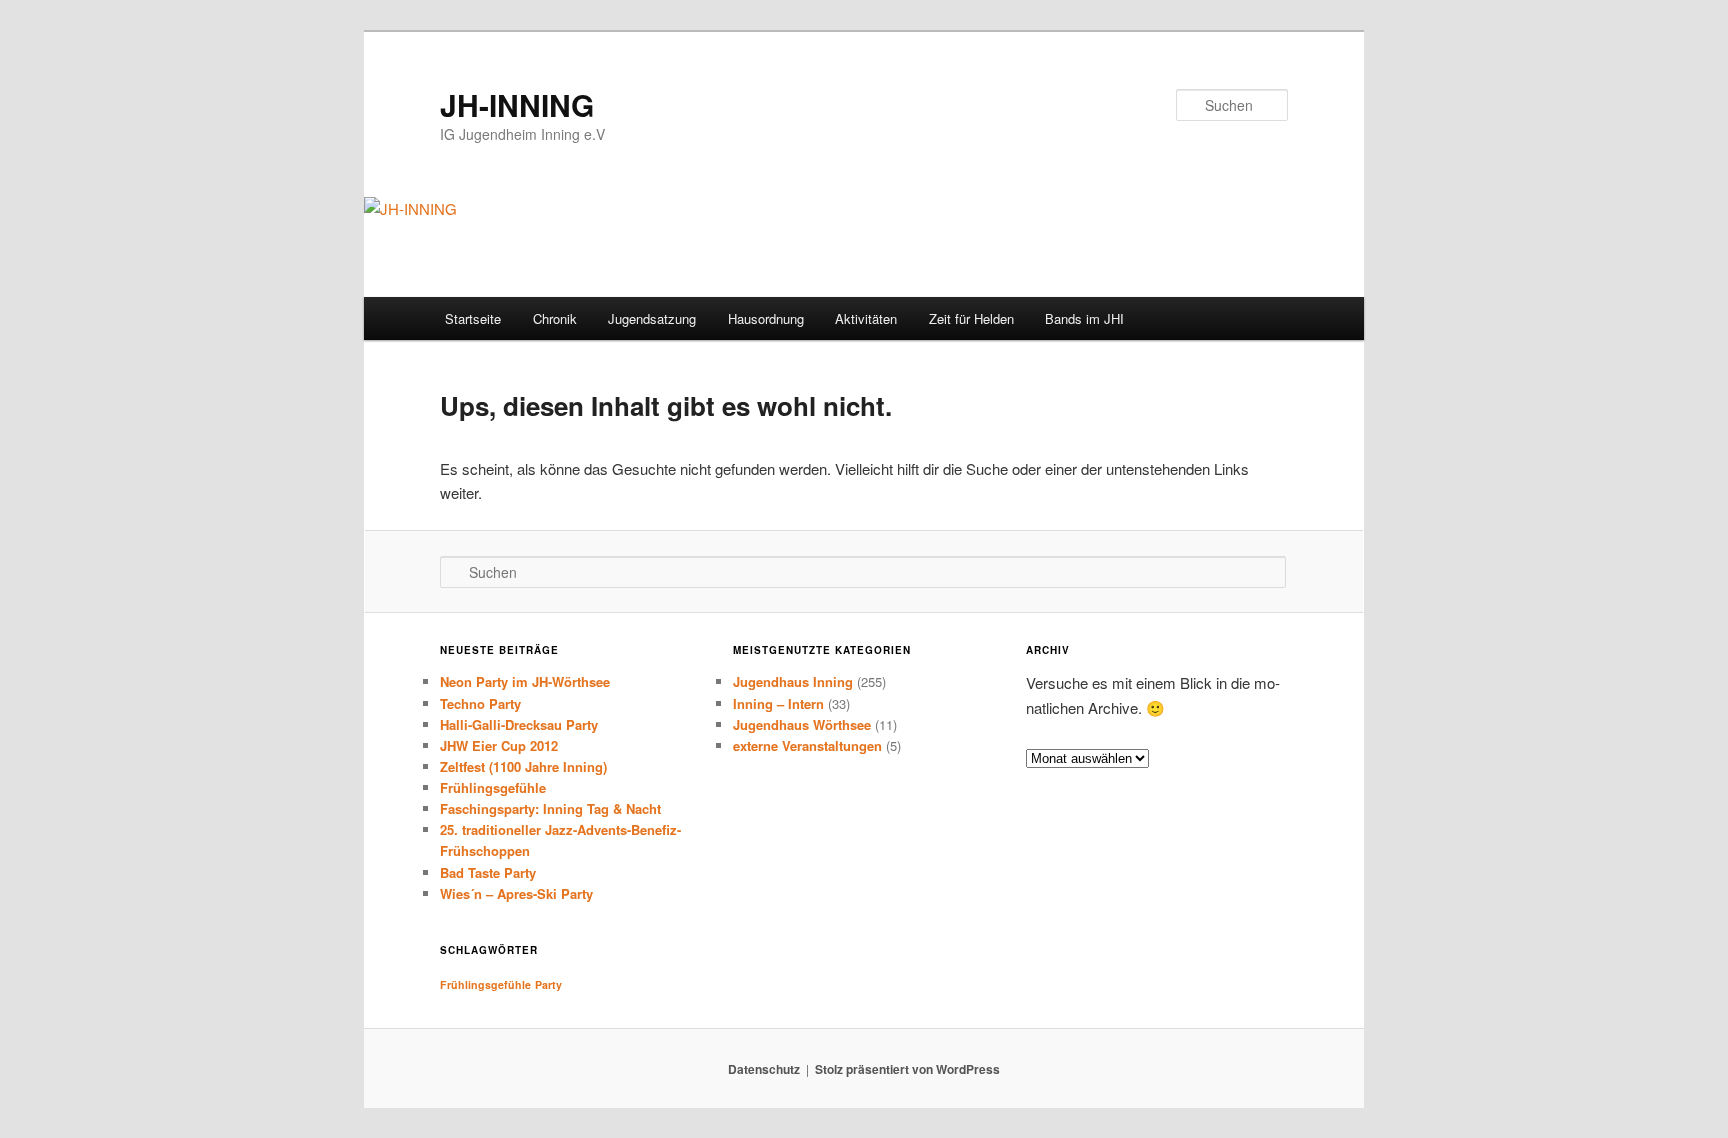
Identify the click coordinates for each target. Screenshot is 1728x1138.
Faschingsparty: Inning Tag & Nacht (550, 808)
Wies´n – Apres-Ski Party (516, 893)
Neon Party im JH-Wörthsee (525, 681)
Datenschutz (764, 1069)
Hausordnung (766, 318)
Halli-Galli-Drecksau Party (519, 724)
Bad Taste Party (488, 872)
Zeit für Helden (971, 318)
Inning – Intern (778, 703)
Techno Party (480, 703)
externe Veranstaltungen (807, 745)
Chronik (555, 318)
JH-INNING (517, 104)
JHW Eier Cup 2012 (499, 745)
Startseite (473, 318)
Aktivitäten (866, 318)
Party (548, 984)
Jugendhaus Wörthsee (802, 724)
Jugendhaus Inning (793, 681)
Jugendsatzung (652, 318)
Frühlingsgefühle (493, 787)
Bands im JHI (1084, 318)
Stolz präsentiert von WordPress (907, 1069)
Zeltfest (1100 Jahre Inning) (523, 766)
